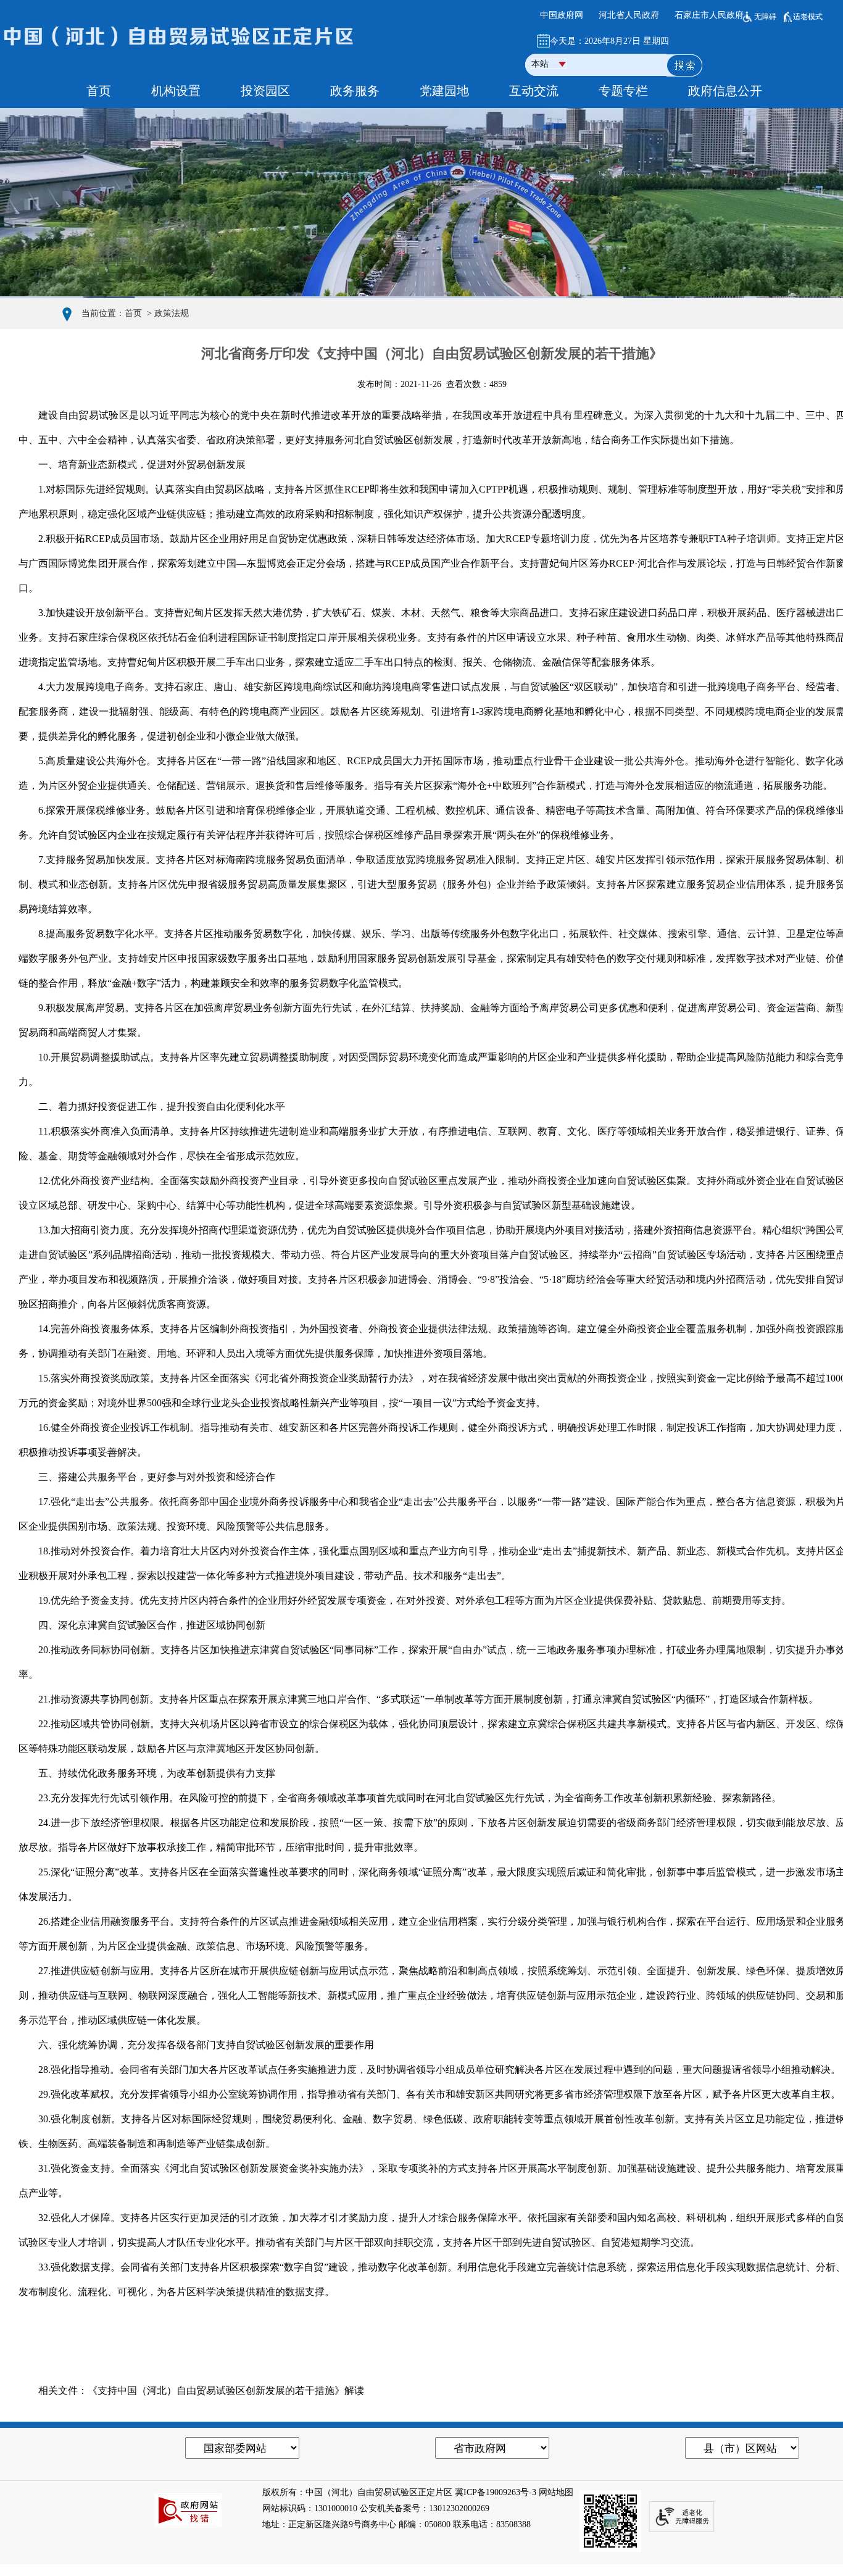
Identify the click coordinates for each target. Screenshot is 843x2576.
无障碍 (765, 17)
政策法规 (172, 313)
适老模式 (808, 17)
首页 (133, 313)
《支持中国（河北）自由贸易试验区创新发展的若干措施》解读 (226, 2391)
